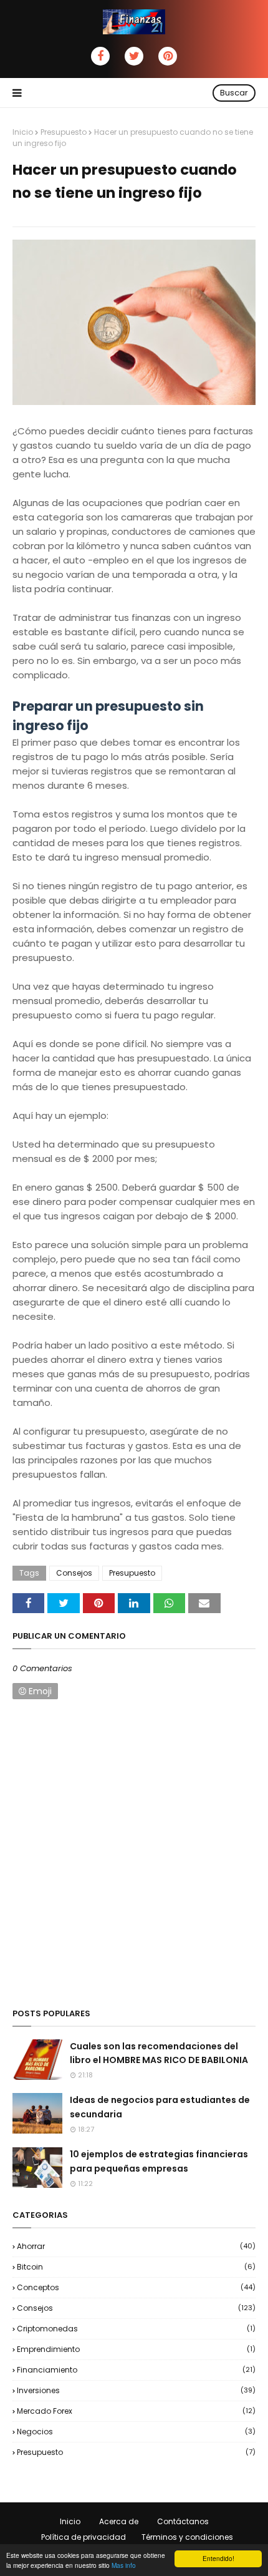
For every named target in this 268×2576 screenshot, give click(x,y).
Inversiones (136, 2390)
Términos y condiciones (187, 2537)
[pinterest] (168, 56)
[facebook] (100, 56)
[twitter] (134, 56)
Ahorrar (136, 2246)
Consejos (74, 1573)
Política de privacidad (84, 2537)
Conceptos (136, 2287)
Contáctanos (183, 2521)
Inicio (23, 132)
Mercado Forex (136, 2411)
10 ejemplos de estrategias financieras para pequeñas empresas (159, 2161)
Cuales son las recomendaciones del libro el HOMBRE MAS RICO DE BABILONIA (159, 2053)
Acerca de (119, 2521)
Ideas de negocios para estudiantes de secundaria (160, 2107)
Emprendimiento (136, 2349)
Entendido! (218, 2558)
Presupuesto (64, 132)
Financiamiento (136, 2370)
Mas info (124, 2565)
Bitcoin (136, 2267)
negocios (136, 2432)
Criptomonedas (136, 2329)
